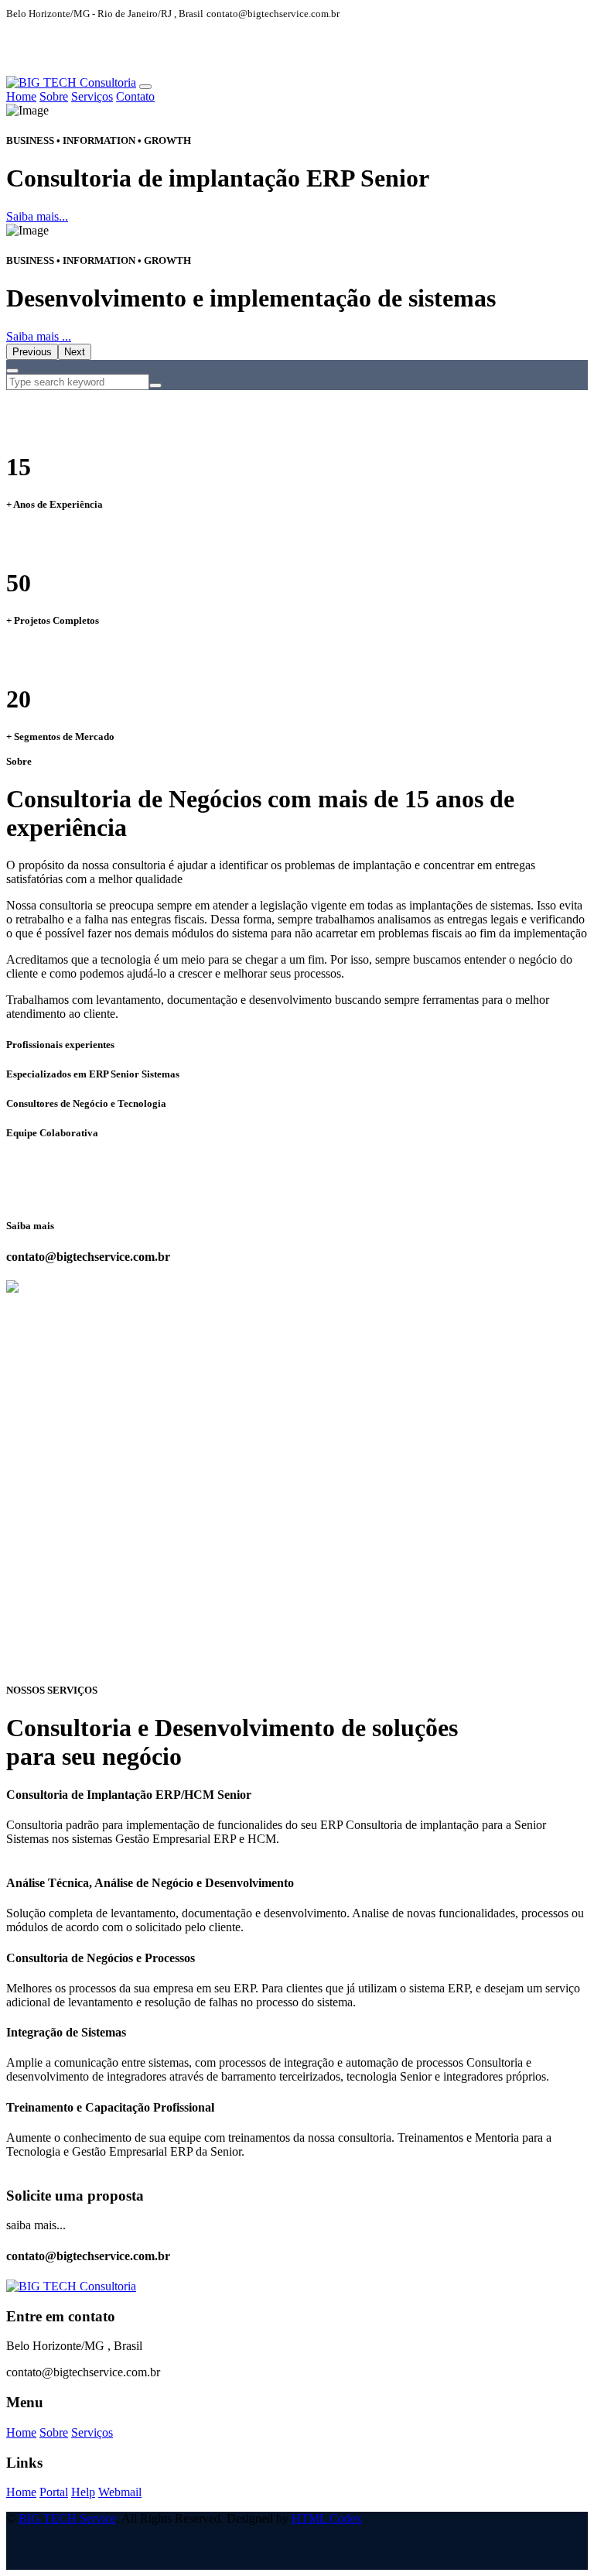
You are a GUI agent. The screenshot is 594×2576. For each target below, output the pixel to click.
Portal (54, 2492)
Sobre (54, 96)
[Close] (12, 371)
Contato (135, 96)
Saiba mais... (37, 216)
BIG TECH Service (67, 2518)
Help (83, 2492)
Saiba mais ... (39, 336)
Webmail (120, 2492)
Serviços (92, 96)
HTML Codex (327, 2518)
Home (21, 96)
